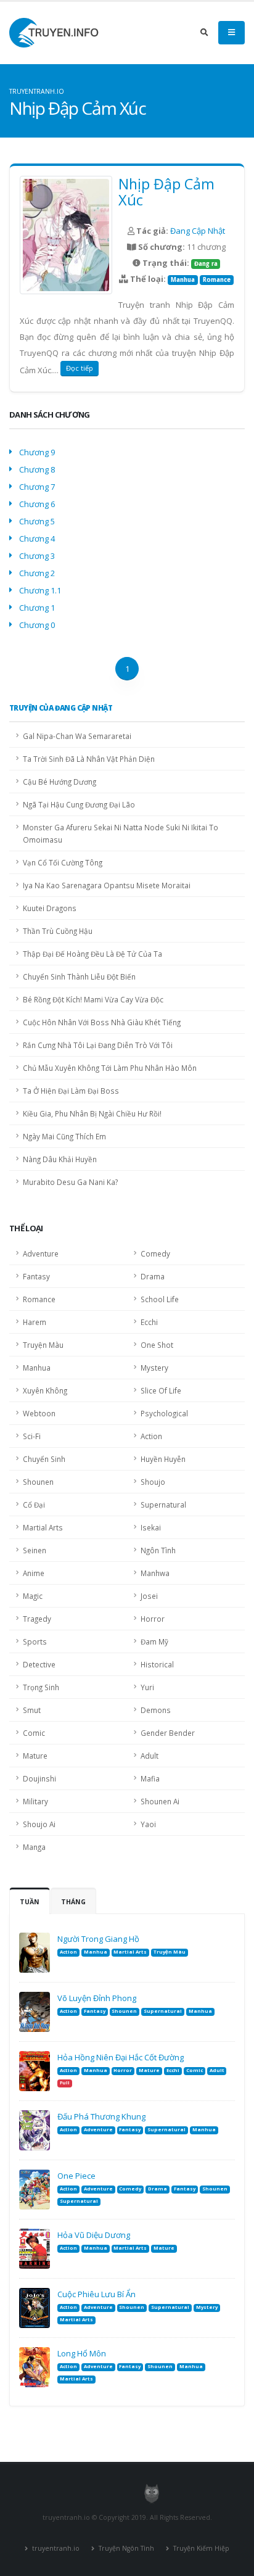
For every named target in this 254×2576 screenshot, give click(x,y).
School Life (160, 1299)
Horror (153, 1619)
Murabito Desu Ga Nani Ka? (70, 1182)
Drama (153, 1276)
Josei (149, 1596)
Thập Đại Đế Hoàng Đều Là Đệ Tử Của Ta (92, 954)
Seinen (35, 1550)
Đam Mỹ (154, 1641)
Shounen (38, 1482)
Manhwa (155, 1573)
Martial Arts (43, 1527)
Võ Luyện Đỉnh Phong (97, 1998)
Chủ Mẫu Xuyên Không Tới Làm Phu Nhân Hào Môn (110, 1068)
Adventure (41, 1253)
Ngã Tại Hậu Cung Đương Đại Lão (79, 804)
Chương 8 (37, 469)
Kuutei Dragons (50, 908)
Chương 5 (37, 521)
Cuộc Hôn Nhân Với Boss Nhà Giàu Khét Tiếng (102, 1022)
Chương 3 (37, 556)
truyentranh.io (55, 2548)
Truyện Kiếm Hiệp (200, 2548)
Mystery (154, 1368)
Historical (157, 1664)
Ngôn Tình (158, 1550)
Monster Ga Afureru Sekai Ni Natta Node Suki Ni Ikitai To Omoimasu (121, 833)
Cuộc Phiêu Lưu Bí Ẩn (96, 2294)
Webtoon (39, 1413)
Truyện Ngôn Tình (125, 2548)
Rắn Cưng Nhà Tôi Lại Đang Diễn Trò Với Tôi (98, 1045)
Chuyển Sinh (44, 1459)
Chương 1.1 (40, 590)
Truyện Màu (43, 1345)
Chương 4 (37, 539)
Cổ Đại (34, 1505)
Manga (34, 1847)
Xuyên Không (45, 1390)
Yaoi (148, 1824)
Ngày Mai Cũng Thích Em (64, 1136)
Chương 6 (37, 504)
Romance (217, 280)
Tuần (30, 1902)
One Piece (76, 2176)
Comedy (155, 1253)
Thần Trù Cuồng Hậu (58, 931)
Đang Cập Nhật (198, 231)
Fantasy (36, 1276)
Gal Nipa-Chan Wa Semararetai (77, 736)
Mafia (150, 1778)
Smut (32, 1710)
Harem (35, 1322)
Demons (156, 1710)
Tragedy (37, 1619)
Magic (33, 1596)
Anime (34, 1573)
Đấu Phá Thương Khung (101, 2116)
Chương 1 (37, 608)
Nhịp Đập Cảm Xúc (166, 192)
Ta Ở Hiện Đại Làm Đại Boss (71, 1091)
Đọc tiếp (80, 368)
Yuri (147, 1687)
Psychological (164, 1413)
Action (151, 1436)
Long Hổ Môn (82, 2353)
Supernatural (163, 1505)
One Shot (157, 1345)
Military (35, 1801)
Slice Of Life (161, 1390)
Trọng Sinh (41, 1687)
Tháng (73, 1902)
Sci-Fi (32, 1436)
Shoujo (153, 1482)
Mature (35, 1756)
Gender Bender (168, 1733)
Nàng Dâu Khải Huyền (60, 1159)
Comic (34, 1733)
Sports (35, 1641)
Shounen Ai (160, 1801)
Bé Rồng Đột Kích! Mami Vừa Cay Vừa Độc (93, 999)
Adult (150, 1756)
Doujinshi (39, 1778)
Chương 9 (37, 452)
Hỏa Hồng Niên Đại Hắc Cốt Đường (121, 2057)
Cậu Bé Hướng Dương (59, 782)
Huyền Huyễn (163, 1459)
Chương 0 (37, 625)
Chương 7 (37, 487)
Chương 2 (37, 573)
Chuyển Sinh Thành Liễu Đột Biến (79, 976)
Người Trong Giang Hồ (98, 1939)
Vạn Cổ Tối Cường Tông (63, 862)
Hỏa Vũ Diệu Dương (94, 2235)
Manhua (183, 280)
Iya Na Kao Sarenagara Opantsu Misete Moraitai (107, 885)
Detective (39, 1664)
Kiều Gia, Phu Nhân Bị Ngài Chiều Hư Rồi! (92, 1113)
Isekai (151, 1527)
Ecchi (149, 1322)
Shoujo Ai (39, 1824)
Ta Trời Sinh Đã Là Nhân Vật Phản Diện (89, 759)
